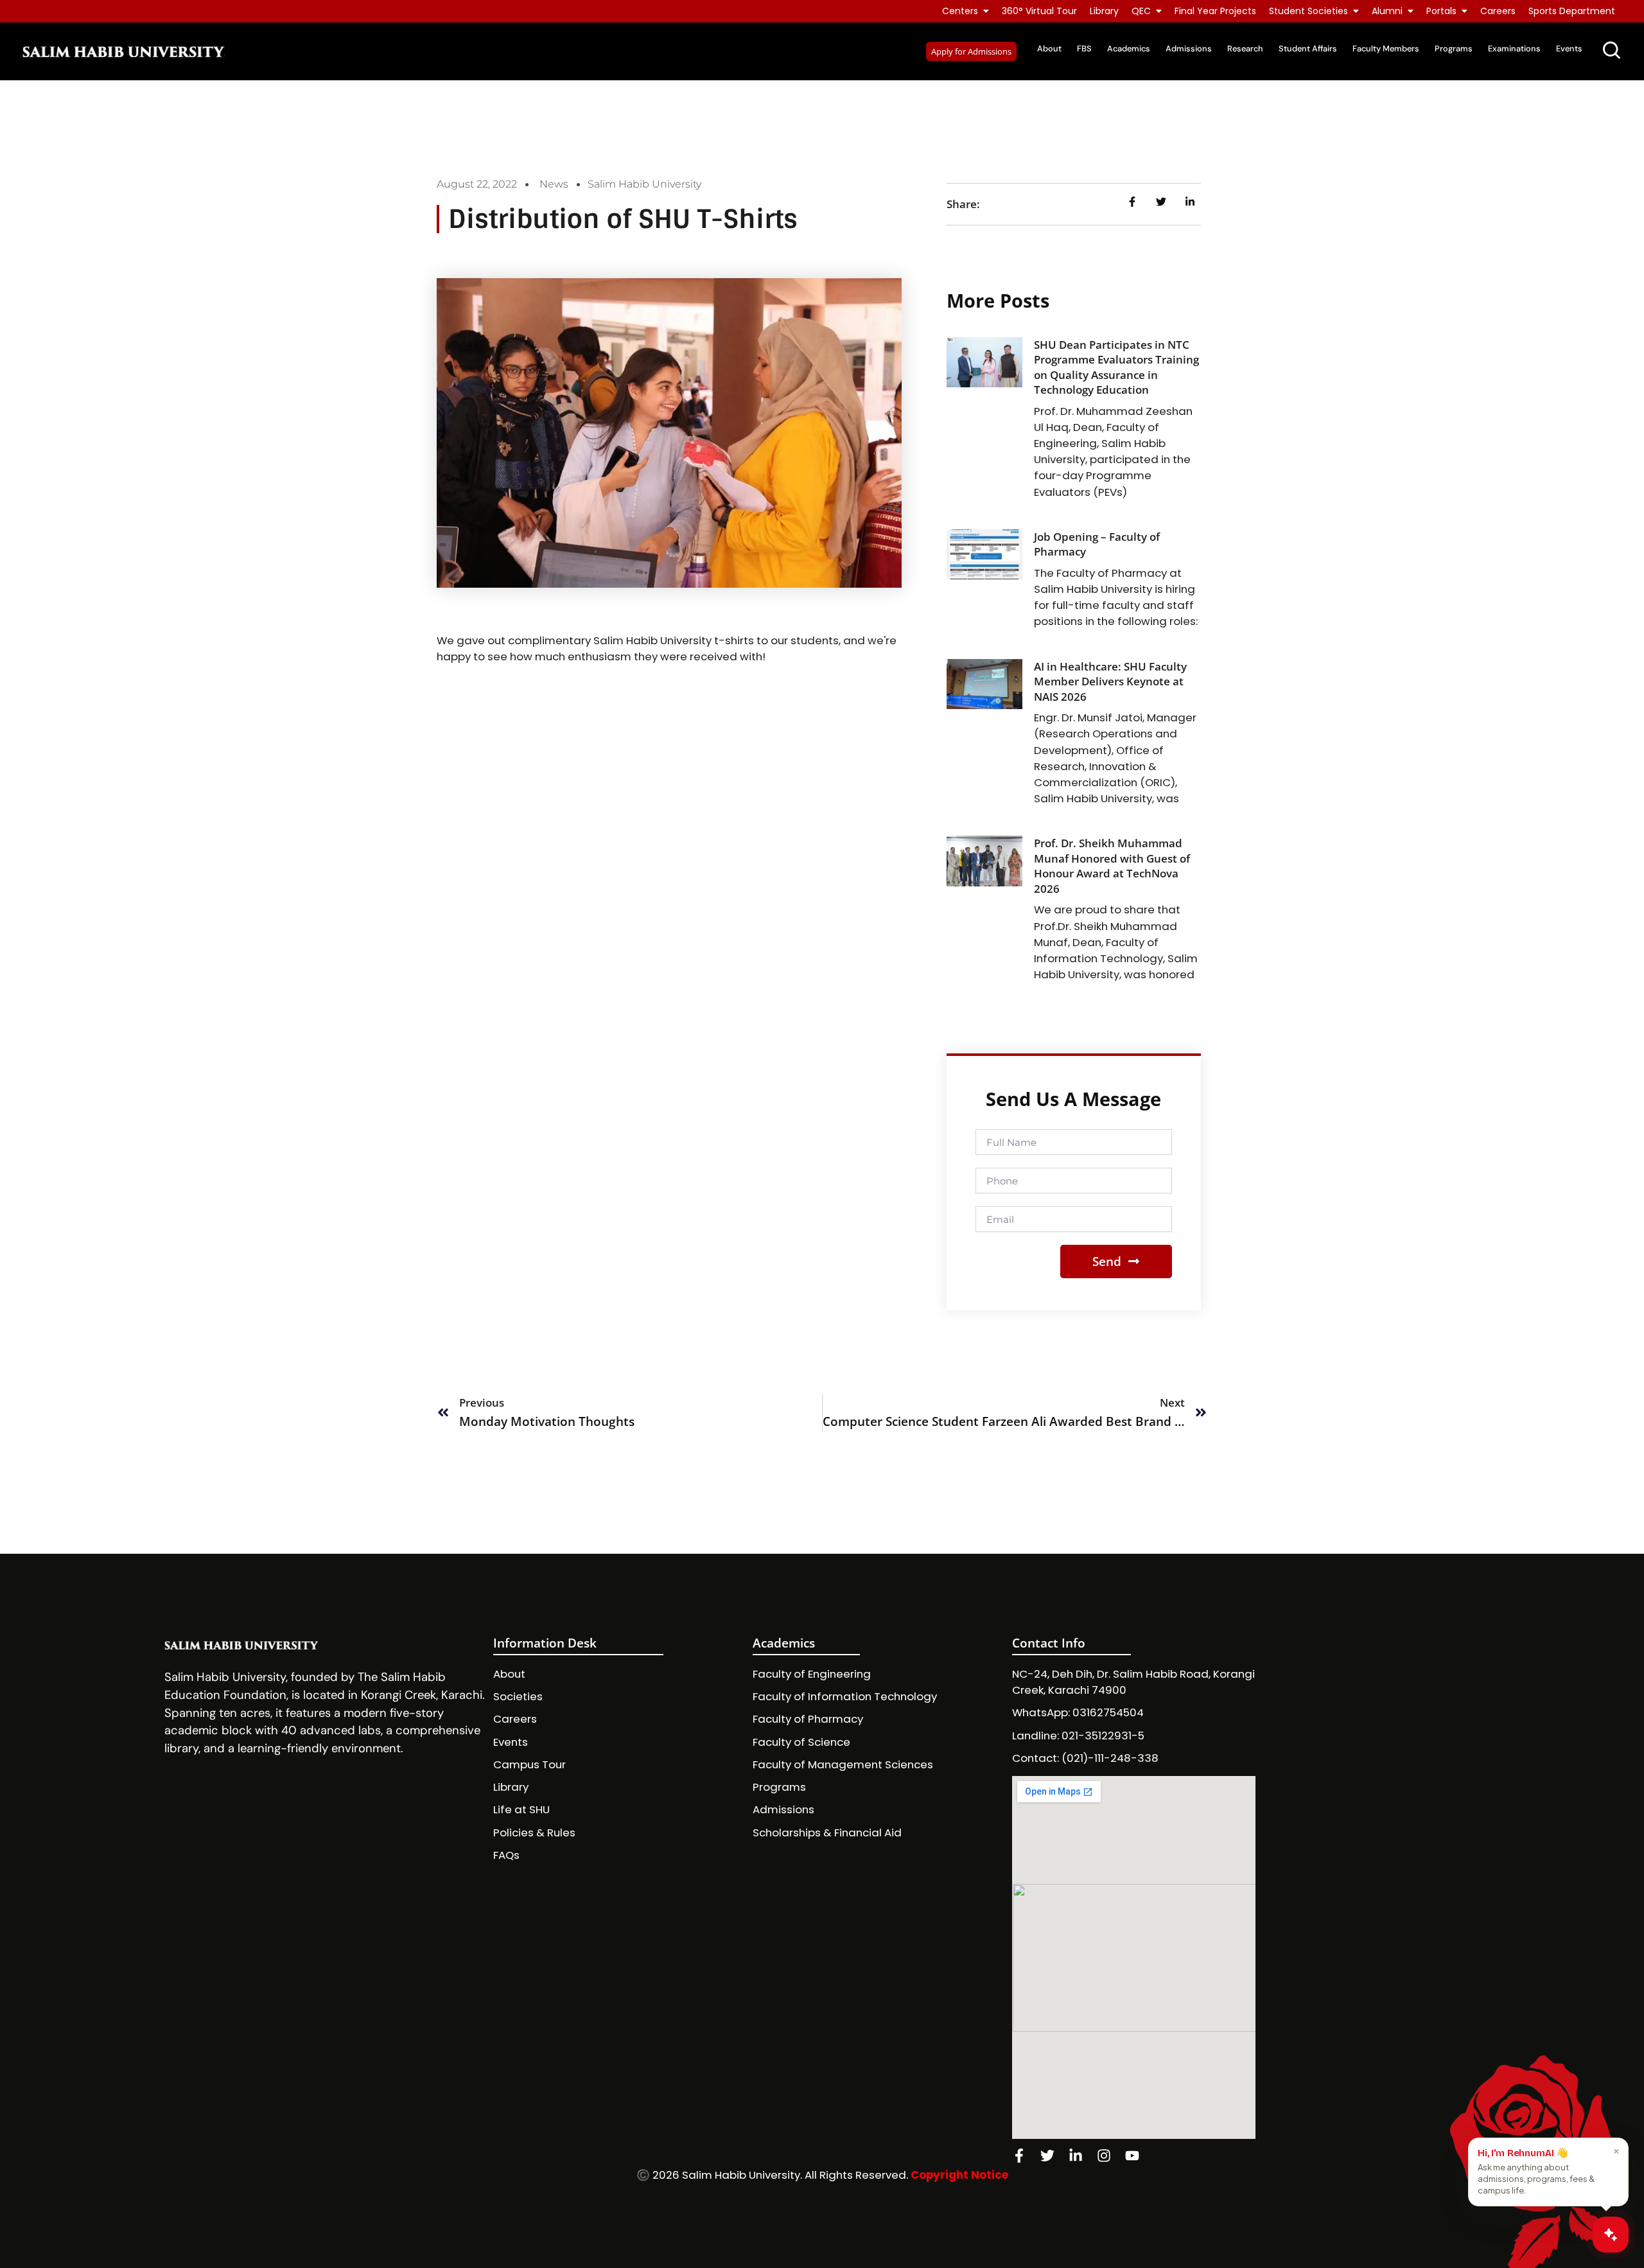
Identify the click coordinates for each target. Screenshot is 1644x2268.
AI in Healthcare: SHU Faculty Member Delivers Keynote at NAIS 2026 (1110, 681)
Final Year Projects (1215, 11)
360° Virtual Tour (1039, 11)
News (554, 184)
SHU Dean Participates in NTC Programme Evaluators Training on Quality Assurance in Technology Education (1116, 367)
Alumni (1387, 11)
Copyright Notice (959, 2175)
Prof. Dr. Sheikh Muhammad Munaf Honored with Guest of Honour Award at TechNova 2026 (1112, 866)
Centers (960, 11)
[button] (971, 51)
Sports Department (1572, 11)
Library (1104, 11)
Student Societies (1308, 11)
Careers (1498, 11)
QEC (1141, 11)
